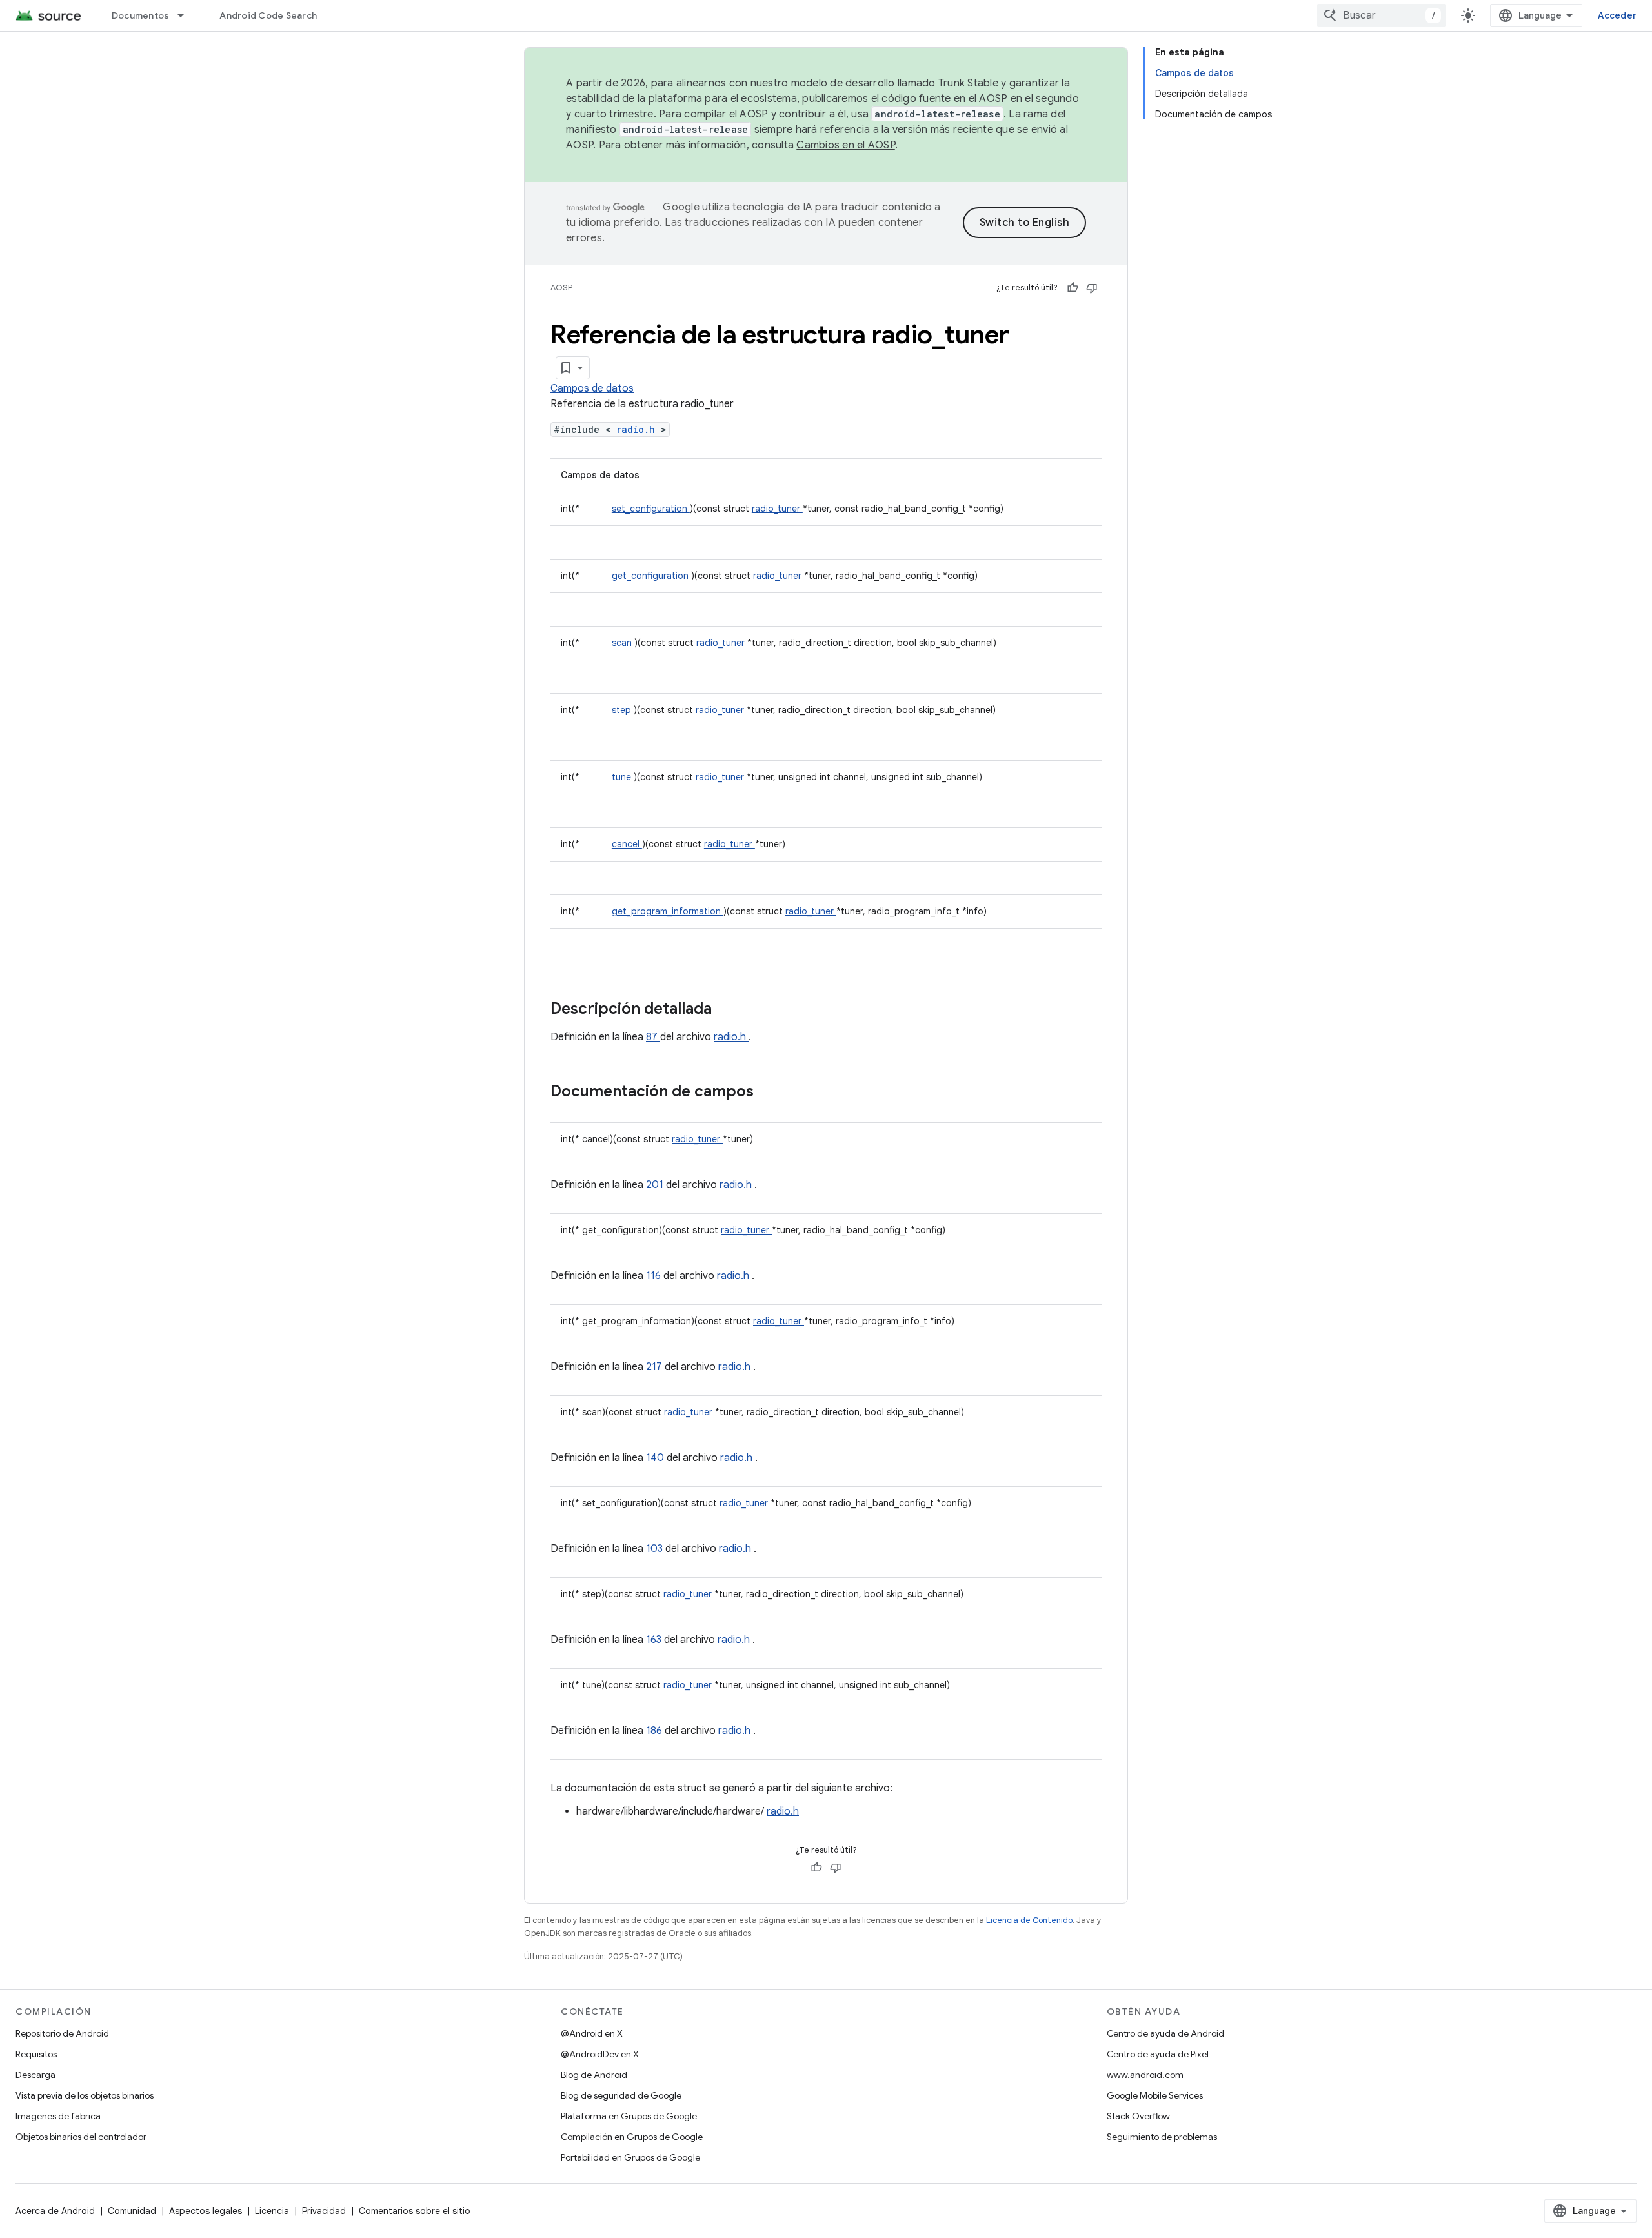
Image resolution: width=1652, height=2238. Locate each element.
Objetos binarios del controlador (81, 2137)
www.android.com (1145, 2075)
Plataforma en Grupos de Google (629, 2116)
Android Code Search (268, 15)
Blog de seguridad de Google (621, 2095)
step (623, 710)
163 (655, 1640)
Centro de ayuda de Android (1165, 2033)
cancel (627, 844)
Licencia (272, 2211)
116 (655, 1276)
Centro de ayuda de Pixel (1158, 2054)
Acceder (1617, 15)
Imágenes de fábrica (58, 2116)
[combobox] (1382, 15)
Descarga (35, 2075)
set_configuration (651, 509)
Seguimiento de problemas (1162, 2137)
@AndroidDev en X (600, 2054)
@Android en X (592, 2033)
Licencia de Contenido (1029, 1920)
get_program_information (668, 911)
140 (656, 1458)
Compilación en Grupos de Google (632, 2137)
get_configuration (651, 576)
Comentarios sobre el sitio (415, 2211)
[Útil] (1073, 288)
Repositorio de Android (62, 2033)
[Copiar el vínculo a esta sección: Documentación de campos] (771, 1093)
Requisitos (36, 2054)
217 (655, 1367)
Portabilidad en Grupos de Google (630, 2157)
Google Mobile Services (1155, 2095)
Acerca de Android (55, 2211)
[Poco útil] (1092, 288)
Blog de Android (594, 2075)
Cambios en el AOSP (846, 145)
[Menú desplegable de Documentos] (186, 15)
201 (656, 1185)
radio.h (639, 429)
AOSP (561, 287)
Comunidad (132, 2211)
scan (623, 643)
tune (623, 777)
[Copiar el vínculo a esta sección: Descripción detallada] (729, 1010)
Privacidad (324, 2211)
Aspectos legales (206, 2211)
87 (653, 1037)
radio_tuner (777, 509)
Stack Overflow (1138, 2116)
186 (655, 1731)
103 (656, 1549)
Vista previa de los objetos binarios (85, 2095)
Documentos (141, 15)
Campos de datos (592, 388)
